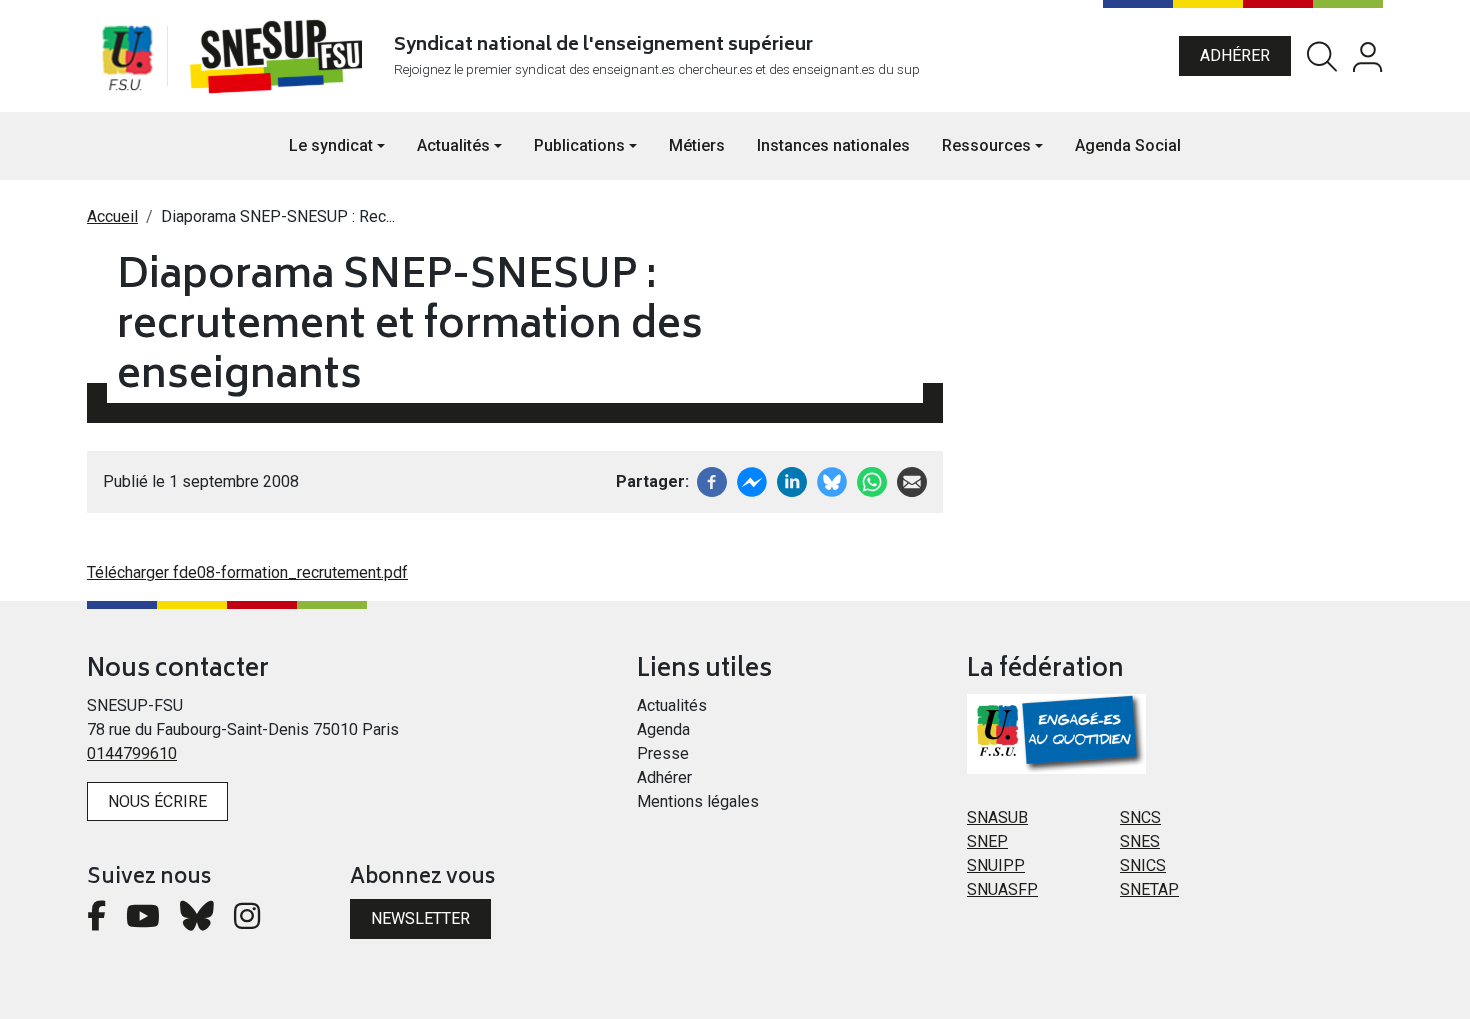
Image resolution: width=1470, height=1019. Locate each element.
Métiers (697, 145)
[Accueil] (280, 56)
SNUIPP (996, 865)
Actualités (672, 705)
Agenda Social (1128, 145)
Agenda (663, 729)
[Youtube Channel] (143, 921)
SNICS (1143, 865)
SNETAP (1149, 889)
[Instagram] (247, 921)
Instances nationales (833, 145)
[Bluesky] (197, 921)
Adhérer (1235, 55)
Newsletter (420, 918)
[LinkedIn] (792, 480)
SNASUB (997, 817)
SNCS (1140, 817)
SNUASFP (1002, 889)
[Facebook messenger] (752, 480)
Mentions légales (698, 801)
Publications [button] (579, 145)
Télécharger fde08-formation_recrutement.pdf (247, 572)
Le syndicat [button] (331, 145)
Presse (663, 753)
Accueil (112, 216)
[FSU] (127, 56)
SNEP (987, 841)
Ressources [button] (986, 145)
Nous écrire (157, 801)
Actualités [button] (453, 145)
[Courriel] (912, 480)
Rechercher (1322, 56)
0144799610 (132, 753)
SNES (1140, 841)
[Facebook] (712, 480)
